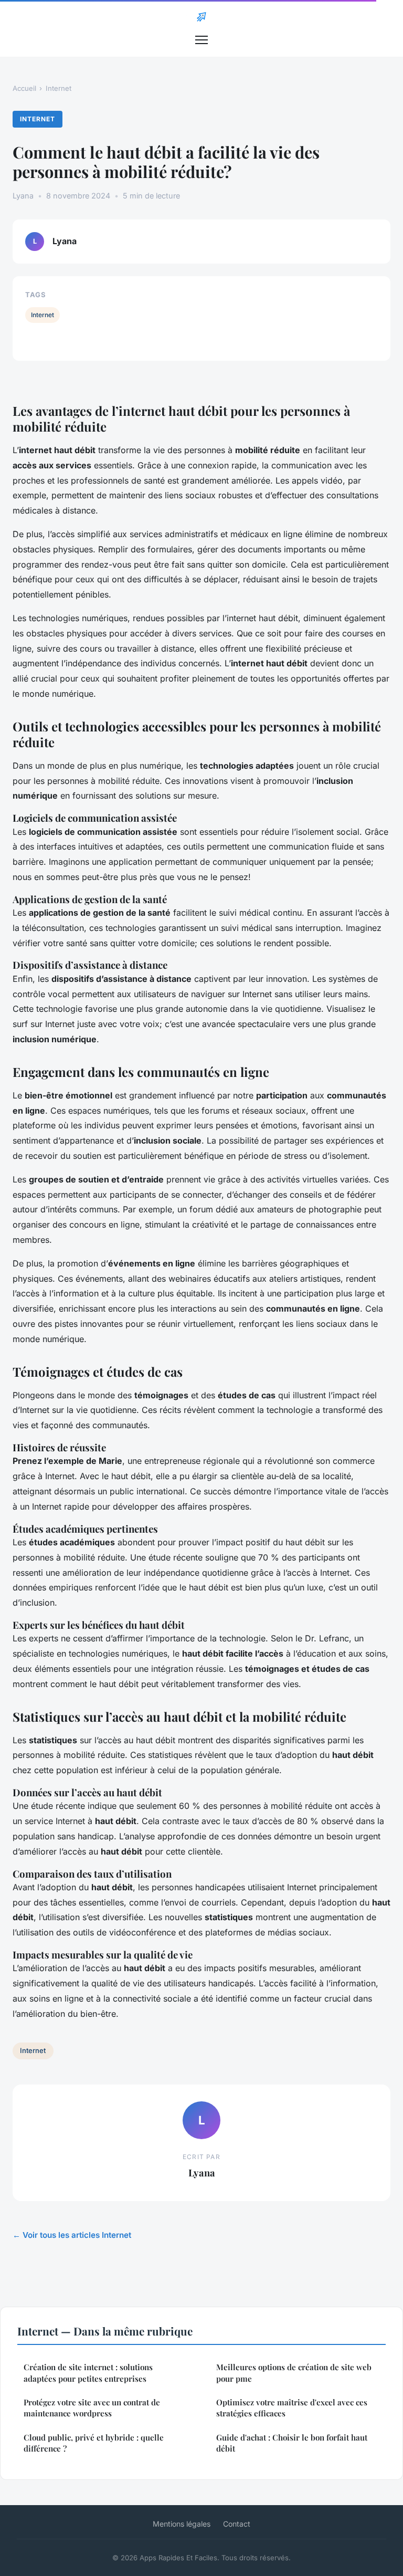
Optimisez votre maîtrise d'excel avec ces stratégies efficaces (292, 2408)
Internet (59, 88)
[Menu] (201, 40)
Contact (237, 2524)
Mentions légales (182, 2524)
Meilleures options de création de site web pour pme (294, 2373)
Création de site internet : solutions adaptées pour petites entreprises (88, 2373)
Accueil (24, 88)
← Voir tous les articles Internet (72, 2235)
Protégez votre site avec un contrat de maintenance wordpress (92, 2408)
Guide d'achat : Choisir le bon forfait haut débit (292, 2443)
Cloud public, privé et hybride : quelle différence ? (94, 2443)
